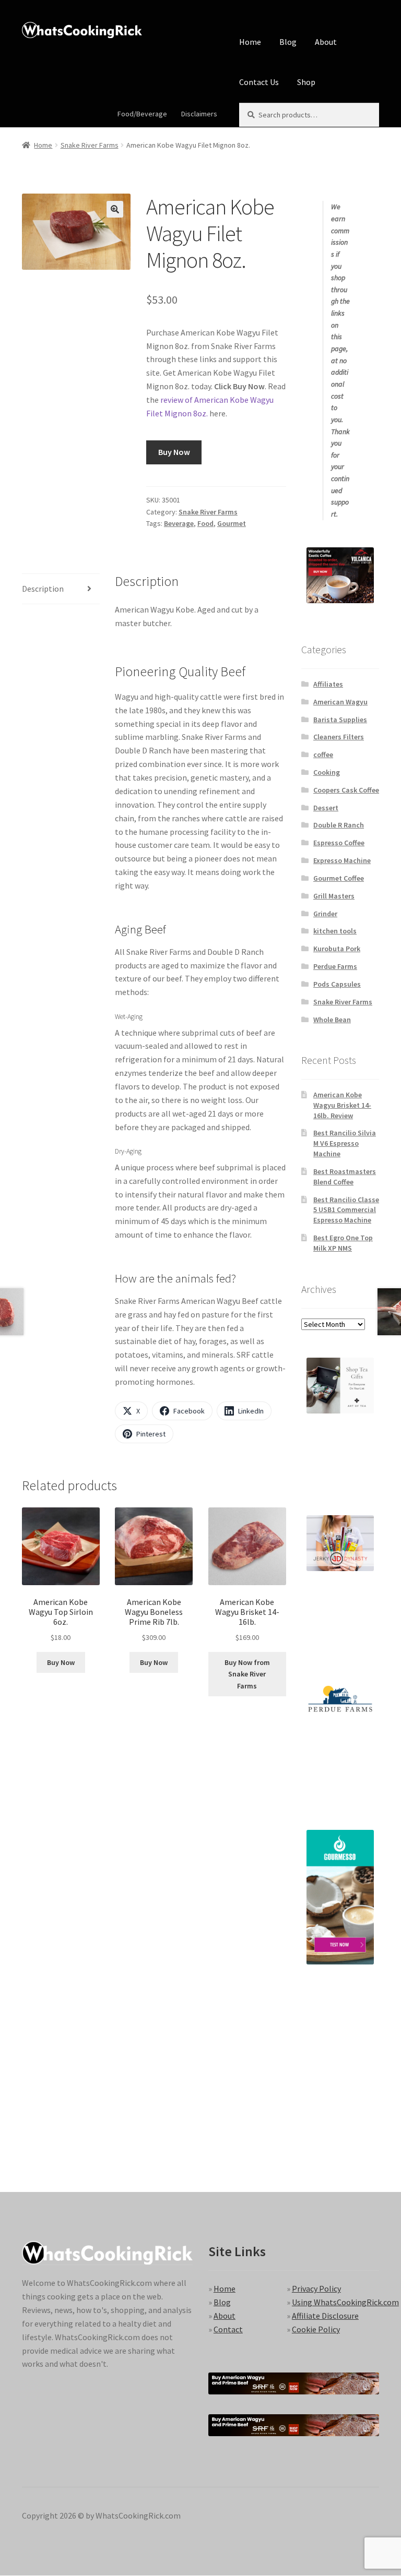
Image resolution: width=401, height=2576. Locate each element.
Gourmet (232, 523)
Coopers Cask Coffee (346, 790)
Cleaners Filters (339, 737)
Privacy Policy (316, 2289)
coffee (323, 754)
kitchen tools (335, 931)
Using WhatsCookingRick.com (345, 2302)
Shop (306, 82)
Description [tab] (43, 589)
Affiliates (328, 684)
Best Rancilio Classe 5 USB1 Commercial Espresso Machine (346, 1210)
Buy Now (174, 452)
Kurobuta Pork (337, 949)
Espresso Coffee (339, 843)
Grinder (325, 914)
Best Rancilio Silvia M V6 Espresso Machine (345, 1143)
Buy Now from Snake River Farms (247, 1674)
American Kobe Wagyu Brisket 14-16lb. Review (342, 1105)
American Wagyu (340, 702)
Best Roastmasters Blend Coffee (345, 1177)
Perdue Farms (335, 966)
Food (205, 523)
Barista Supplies (340, 720)
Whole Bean (332, 1020)
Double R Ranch (339, 825)
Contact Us (259, 82)
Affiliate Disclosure (325, 2316)
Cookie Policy (316, 2329)
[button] (115, 209)
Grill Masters (334, 896)
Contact (228, 2329)
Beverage (179, 523)
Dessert (326, 808)
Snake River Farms (90, 145)
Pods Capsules (337, 984)
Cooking (327, 772)
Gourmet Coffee (339, 878)
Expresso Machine (342, 860)
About (326, 42)
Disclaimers (199, 114)
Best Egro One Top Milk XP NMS (343, 1243)
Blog (288, 42)
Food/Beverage (142, 114)
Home (250, 42)
